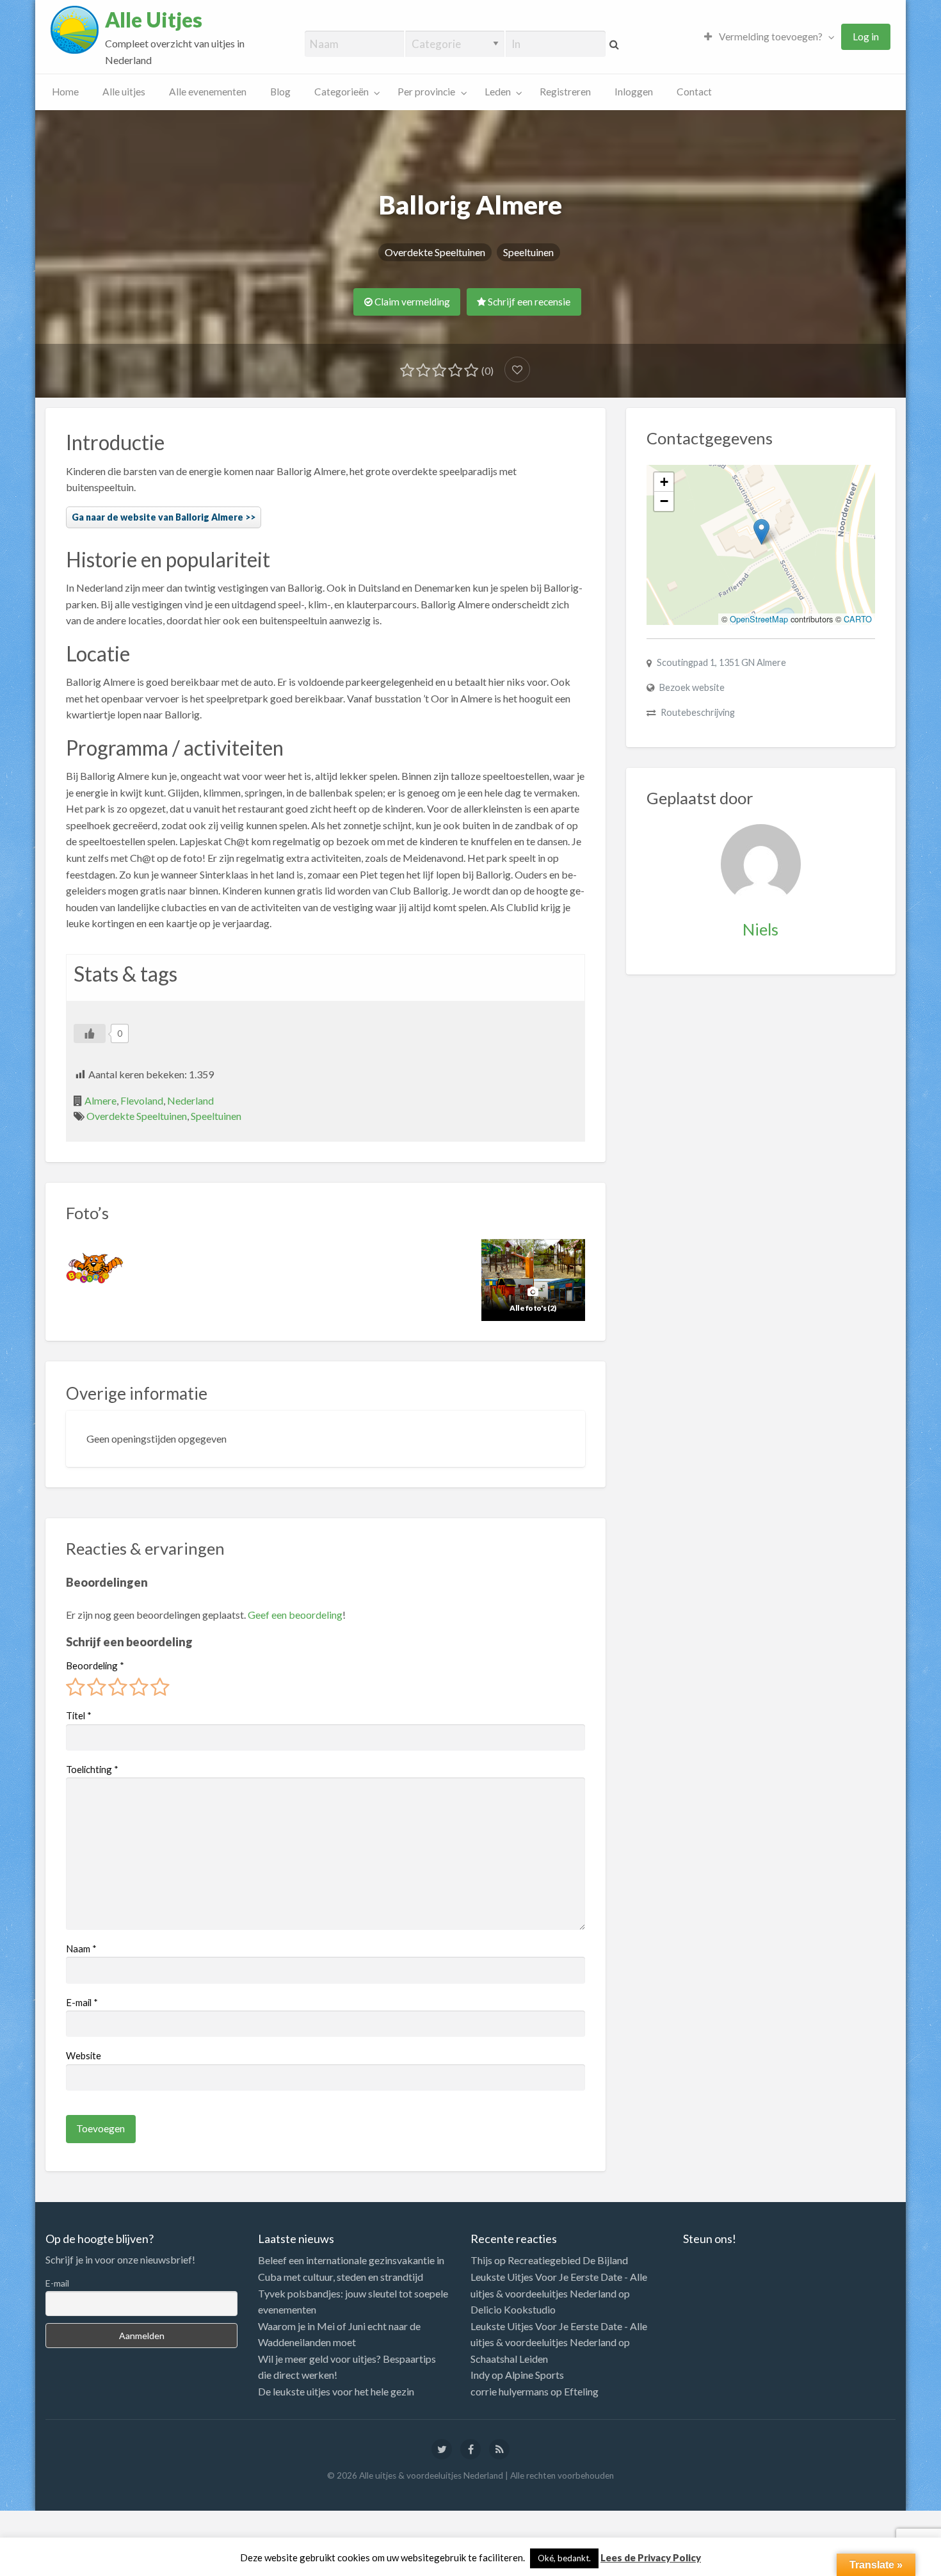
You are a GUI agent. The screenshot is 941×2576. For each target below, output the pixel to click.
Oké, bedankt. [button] (564, 2558)
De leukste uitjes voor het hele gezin (336, 2391)
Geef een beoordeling (295, 1615)
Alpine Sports (535, 2375)
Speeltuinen (528, 252)
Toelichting (92, 1769)
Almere (101, 1100)
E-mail (82, 2002)
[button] (761, 532)
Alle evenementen (208, 92)
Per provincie (426, 92)
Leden (498, 92)
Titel (79, 1715)
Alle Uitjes (154, 20)
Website (84, 2055)
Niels (760, 929)
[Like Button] (90, 1033)
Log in (866, 36)
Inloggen (634, 92)
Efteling (581, 2391)
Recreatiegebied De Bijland (568, 2260)
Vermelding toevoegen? (770, 36)
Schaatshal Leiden (509, 2359)
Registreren (565, 92)
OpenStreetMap (759, 619)
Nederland (190, 1100)
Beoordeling (95, 1665)
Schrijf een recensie (528, 302)
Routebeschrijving (698, 712)
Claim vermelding (411, 302)
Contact (694, 92)
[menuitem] (766, 37)
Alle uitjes (124, 92)
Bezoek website (692, 687)
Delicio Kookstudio (513, 2309)
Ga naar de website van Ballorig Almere (157, 517)
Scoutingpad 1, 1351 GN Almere (721, 662)
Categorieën (342, 92)
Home (65, 92)
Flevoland (142, 1100)
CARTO (858, 619)
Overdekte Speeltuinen (435, 252)
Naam (81, 1948)
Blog (280, 92)
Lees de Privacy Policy (651, 2557)
